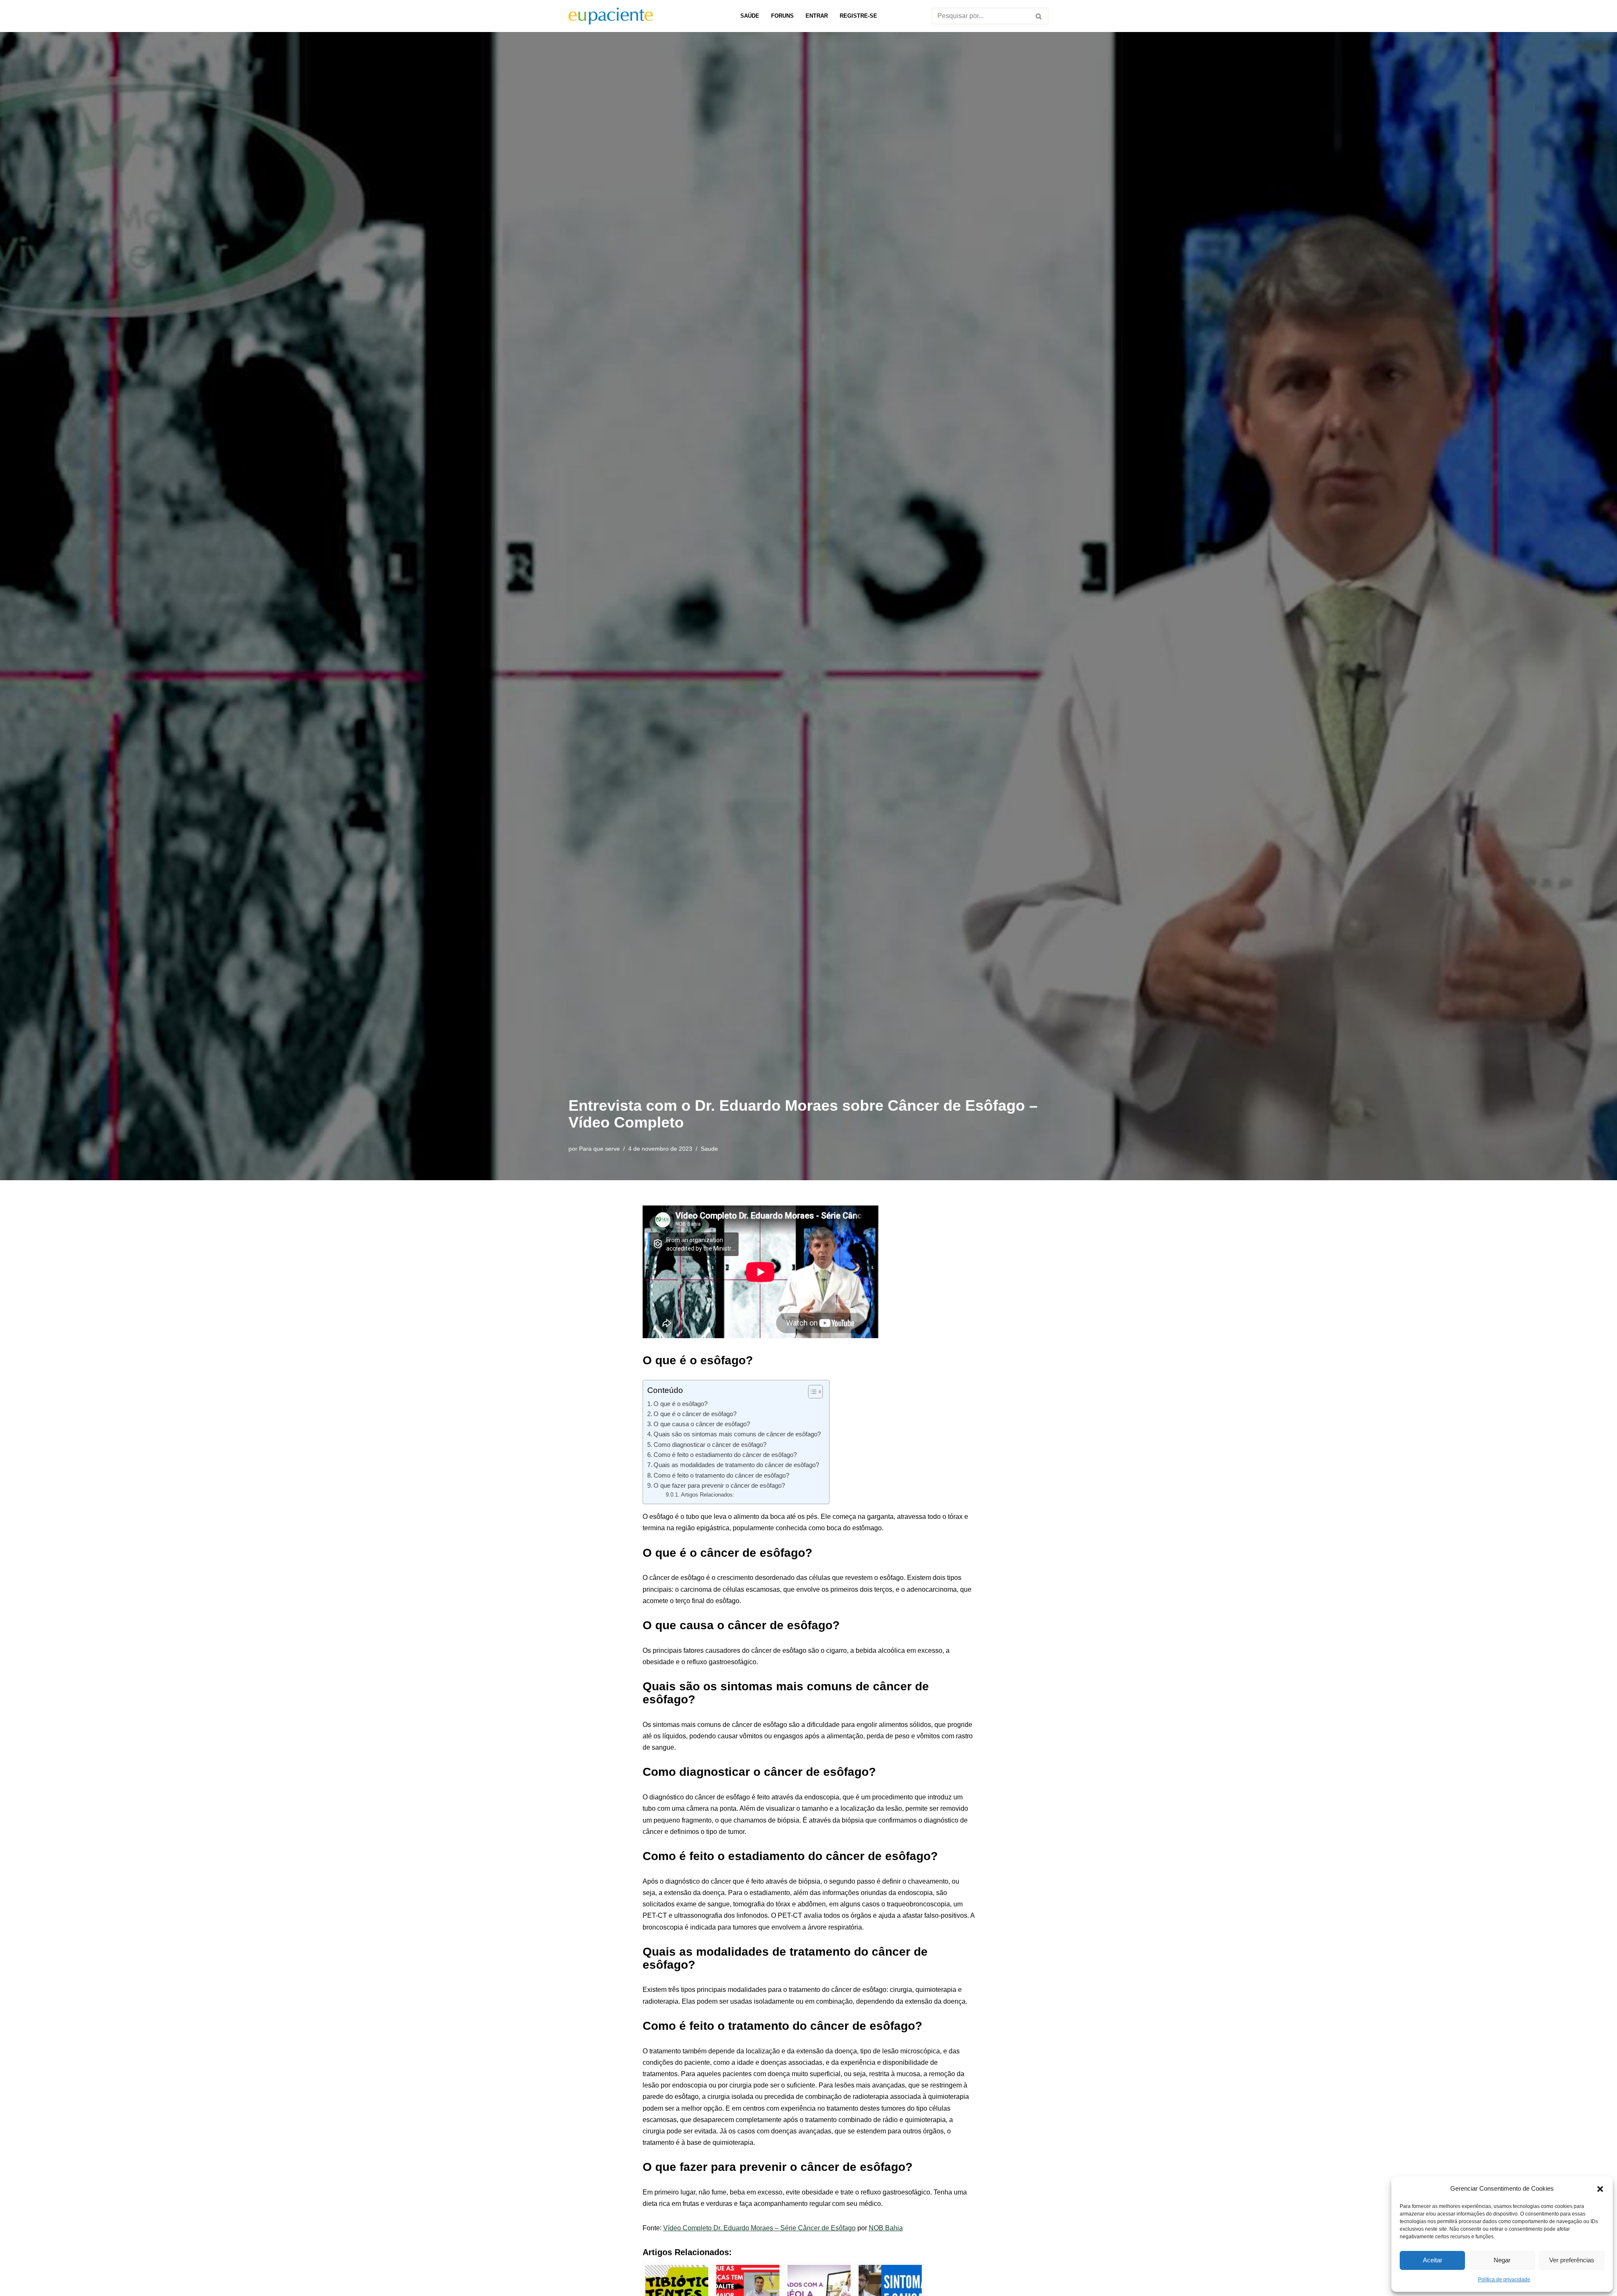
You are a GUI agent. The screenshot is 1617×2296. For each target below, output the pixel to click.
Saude (709, 1149)
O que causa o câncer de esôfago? (702, 1424)
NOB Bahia (886, 2228)
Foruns (782, 16)
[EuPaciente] (611, 16)
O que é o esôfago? (680, 1404)
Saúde (750, 16)
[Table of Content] (815, 1392)
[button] (1600, 2188)
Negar (1502, 2260)
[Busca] (1039, 16)
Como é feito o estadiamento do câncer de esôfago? (725, 1455)
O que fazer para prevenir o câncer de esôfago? (719, 1485)
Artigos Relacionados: (708, 1495)
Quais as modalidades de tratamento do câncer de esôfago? (736, 1465)
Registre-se (858, 16)
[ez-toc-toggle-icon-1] (811, 1392)
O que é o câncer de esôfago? (695, 1414)
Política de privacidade (1504, 2280)
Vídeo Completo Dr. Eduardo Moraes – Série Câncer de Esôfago (759, 2228)
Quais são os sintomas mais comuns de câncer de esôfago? (737, 1434)
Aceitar (1433, 2260)
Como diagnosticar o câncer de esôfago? (710, 1445)
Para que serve (599, 1149)
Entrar (817, 16)
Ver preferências (1572, 2260)
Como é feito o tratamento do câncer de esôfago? (721, 1475)
